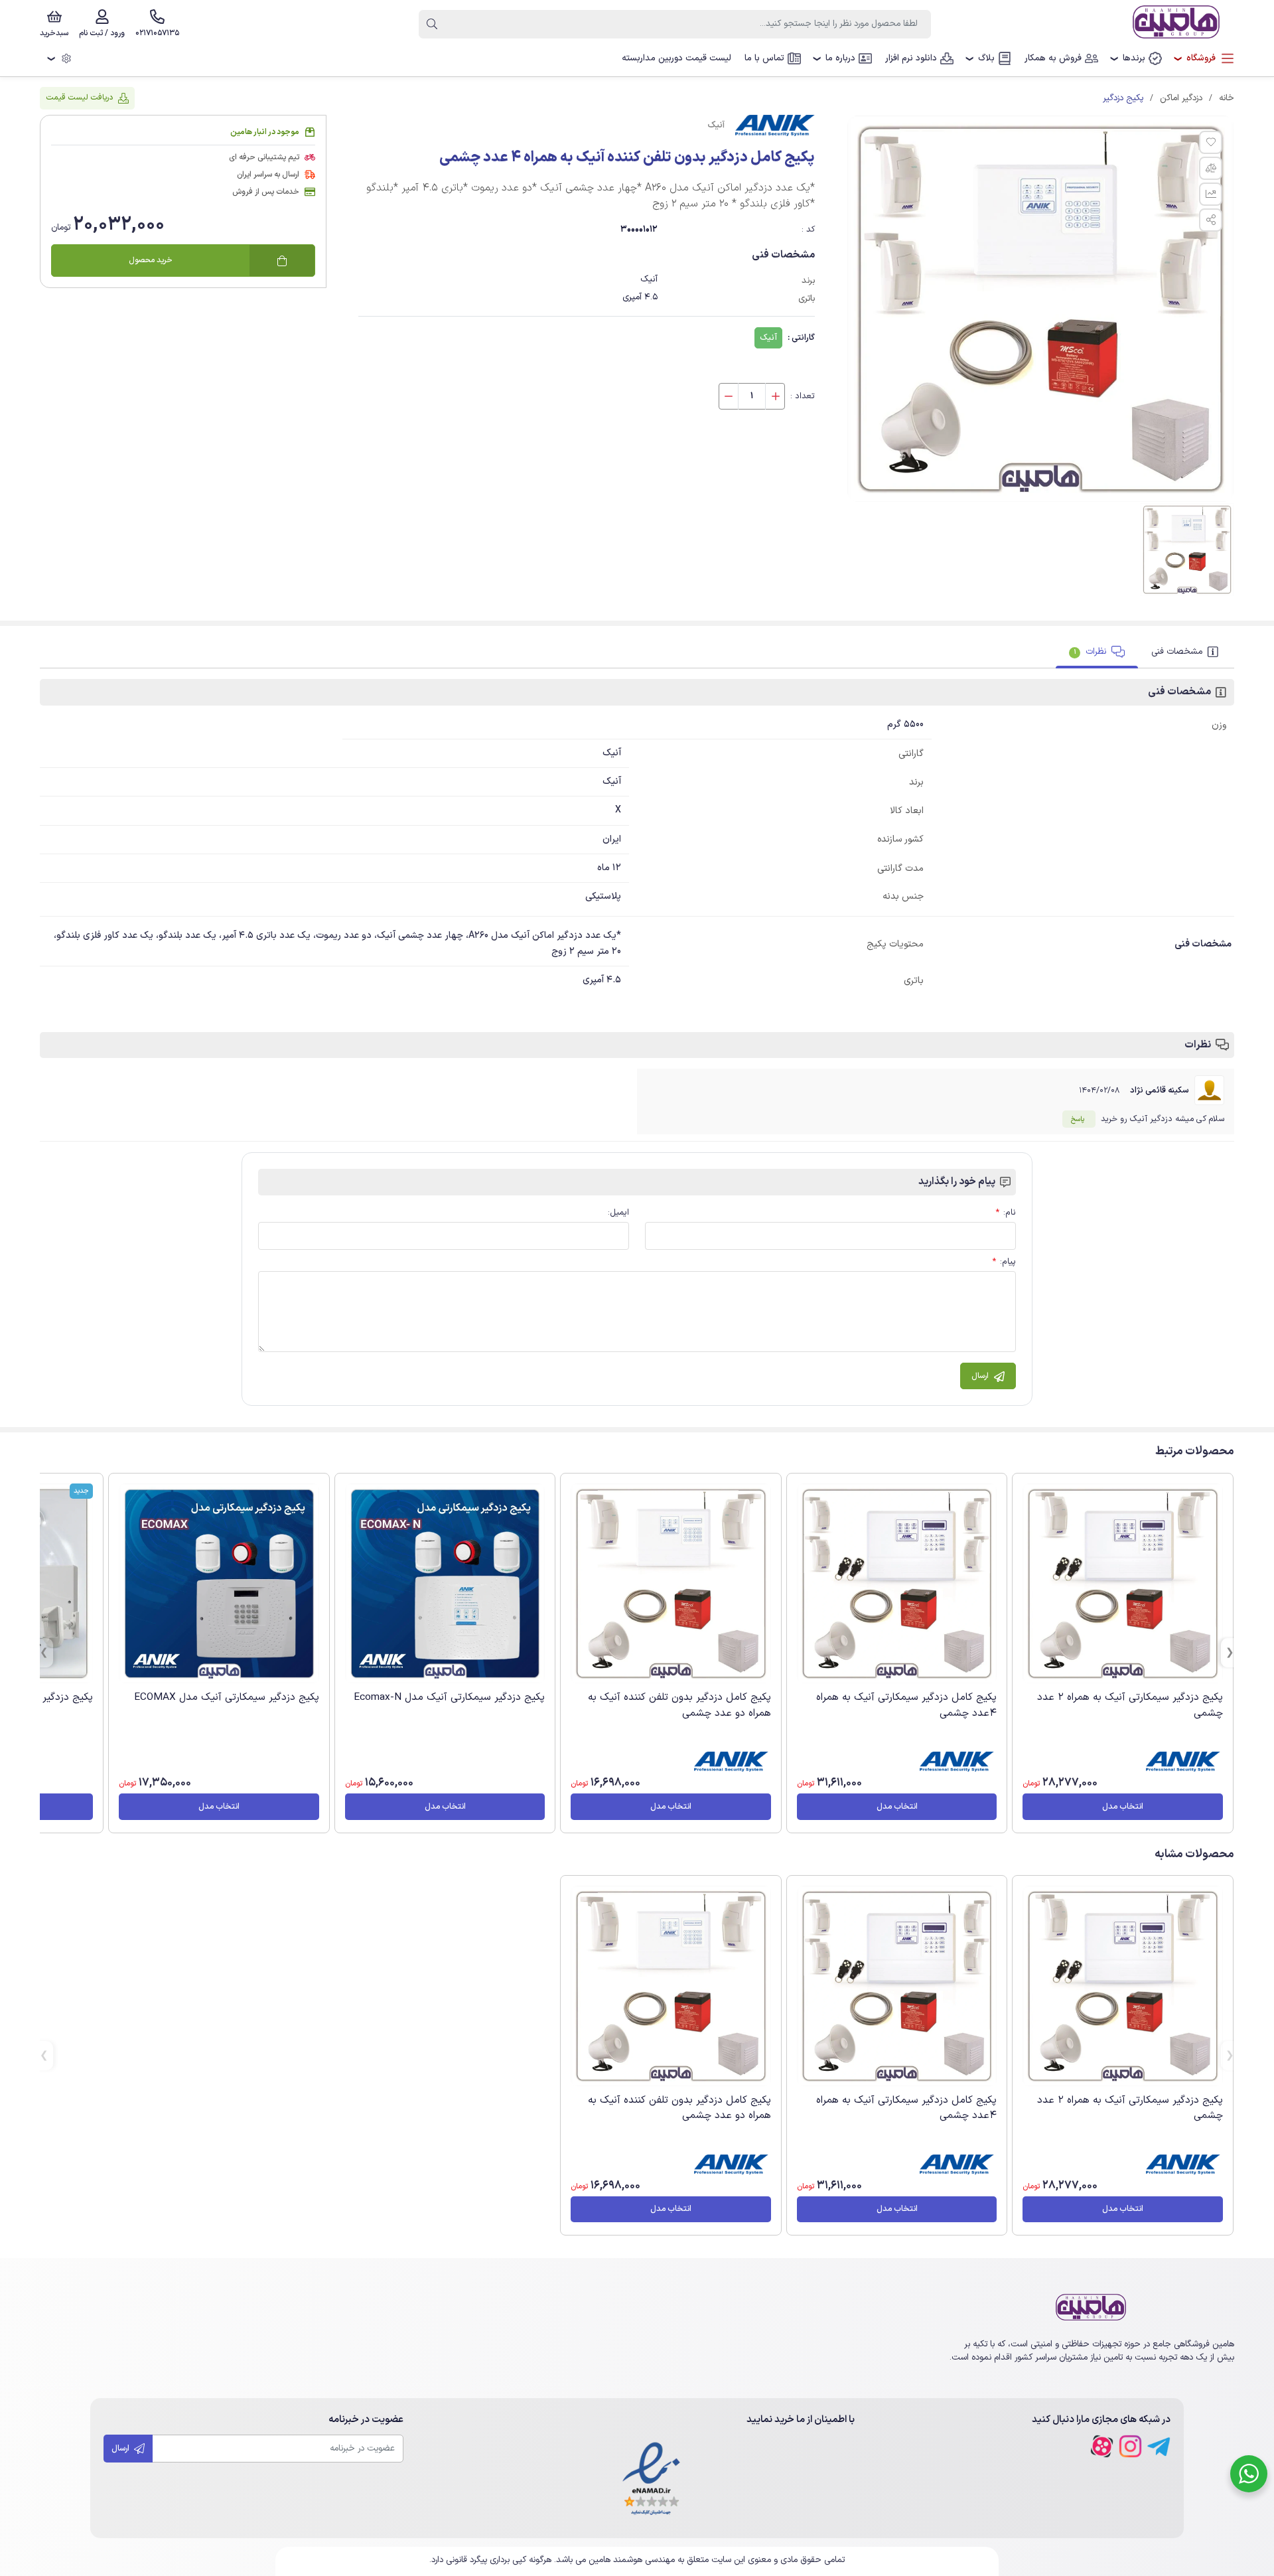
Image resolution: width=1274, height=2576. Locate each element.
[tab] (1186, 652)
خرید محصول (151, 260)
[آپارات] (1102, 2446)
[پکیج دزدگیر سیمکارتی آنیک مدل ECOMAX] (219, 1583)
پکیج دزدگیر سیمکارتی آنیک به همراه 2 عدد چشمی (1130, 1705)
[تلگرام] (1159, 2446)
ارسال (121, 2448)
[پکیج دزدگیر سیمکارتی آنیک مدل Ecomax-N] (445, 1583)
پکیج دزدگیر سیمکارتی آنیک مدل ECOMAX (227, 1697)
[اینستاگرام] (1130, 2446)
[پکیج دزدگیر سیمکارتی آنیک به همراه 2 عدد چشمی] (1123, 1584)
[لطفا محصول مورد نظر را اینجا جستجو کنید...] (432, 24)
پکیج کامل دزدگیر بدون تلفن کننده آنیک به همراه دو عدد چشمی (679, 1705)
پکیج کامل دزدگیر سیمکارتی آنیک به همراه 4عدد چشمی (906, 1705)
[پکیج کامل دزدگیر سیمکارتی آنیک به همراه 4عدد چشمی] (897, 1584)
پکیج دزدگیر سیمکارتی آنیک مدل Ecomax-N (449, 1697)
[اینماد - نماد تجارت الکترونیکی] (651, 2479)
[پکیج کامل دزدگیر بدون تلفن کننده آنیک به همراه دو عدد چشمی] (671, 1584)
